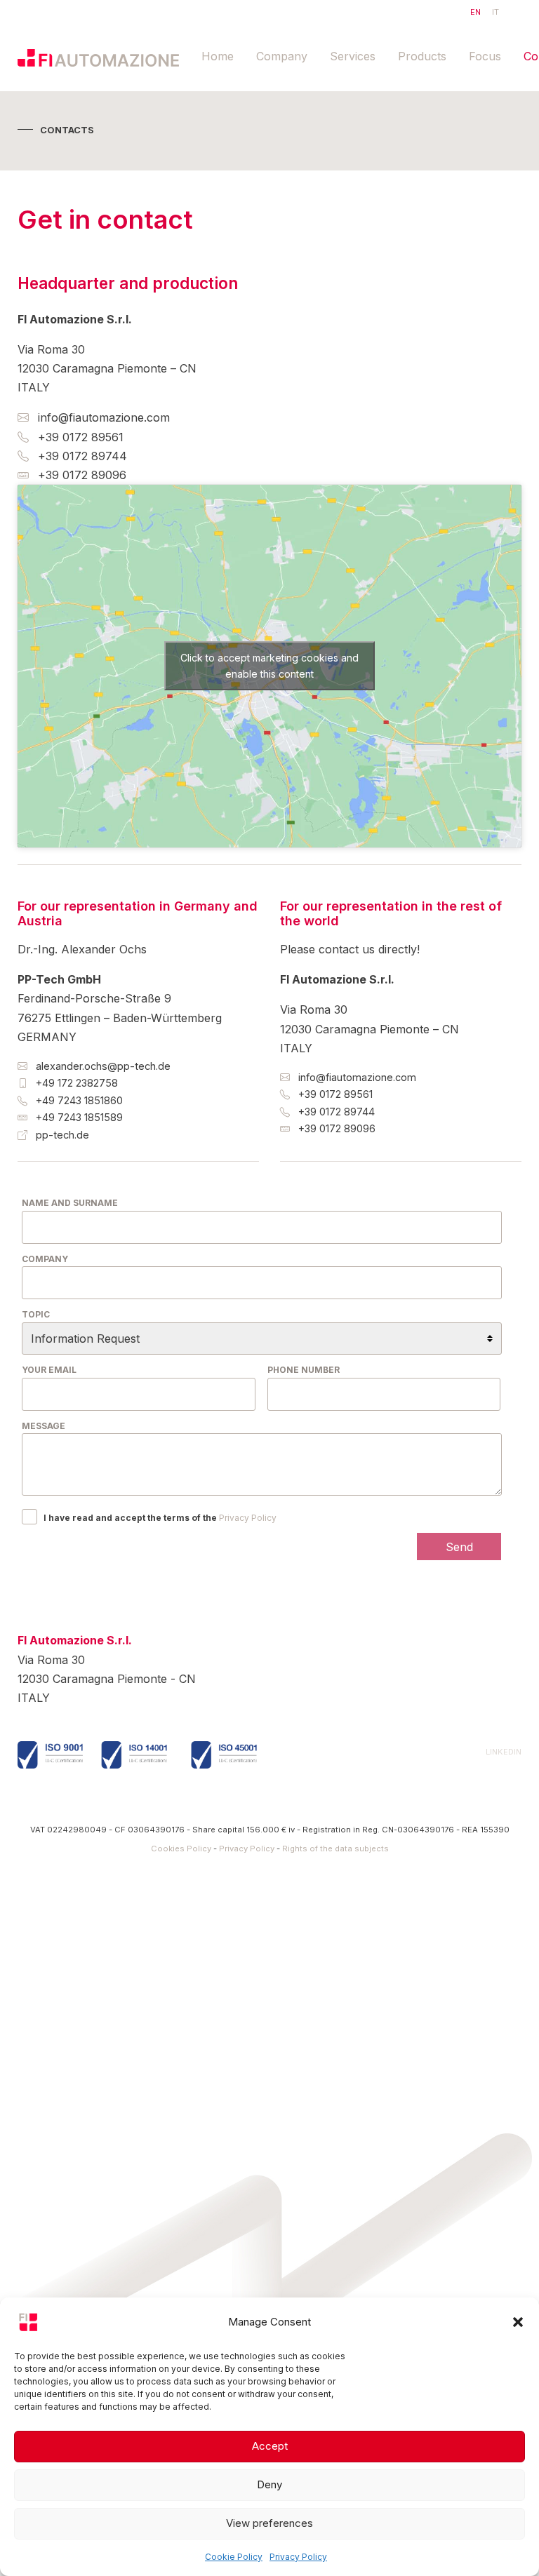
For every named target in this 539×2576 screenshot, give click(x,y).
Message (44, 1426)
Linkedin (504, 1752)
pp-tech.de (61, 1135)
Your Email (49, 1370)
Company (282, 56)
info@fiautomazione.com (102, 417)
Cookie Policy (234, 2557)
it (495, 12)
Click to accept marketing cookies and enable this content (269, 666)
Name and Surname (70, 1203)
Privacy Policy (298, 2557)
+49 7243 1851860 (78, 1100)
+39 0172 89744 (81, 456)
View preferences (269, 2523)
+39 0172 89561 (79, 437)
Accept (270, 2446)
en (475, 12)
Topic (36, 1314)
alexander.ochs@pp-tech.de (102, 1066)
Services (353, 56)
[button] (518, 2322)
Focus (485, 56)
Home (218, 56)
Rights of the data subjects (335, 1849)
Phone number (304, 1370)
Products (422, 56)
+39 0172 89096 (80, 475)
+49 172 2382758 (75, 1083)
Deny (269, 2484)
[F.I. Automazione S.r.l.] (98, 57)
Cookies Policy (181, 1849)
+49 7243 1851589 (78, 1117)
